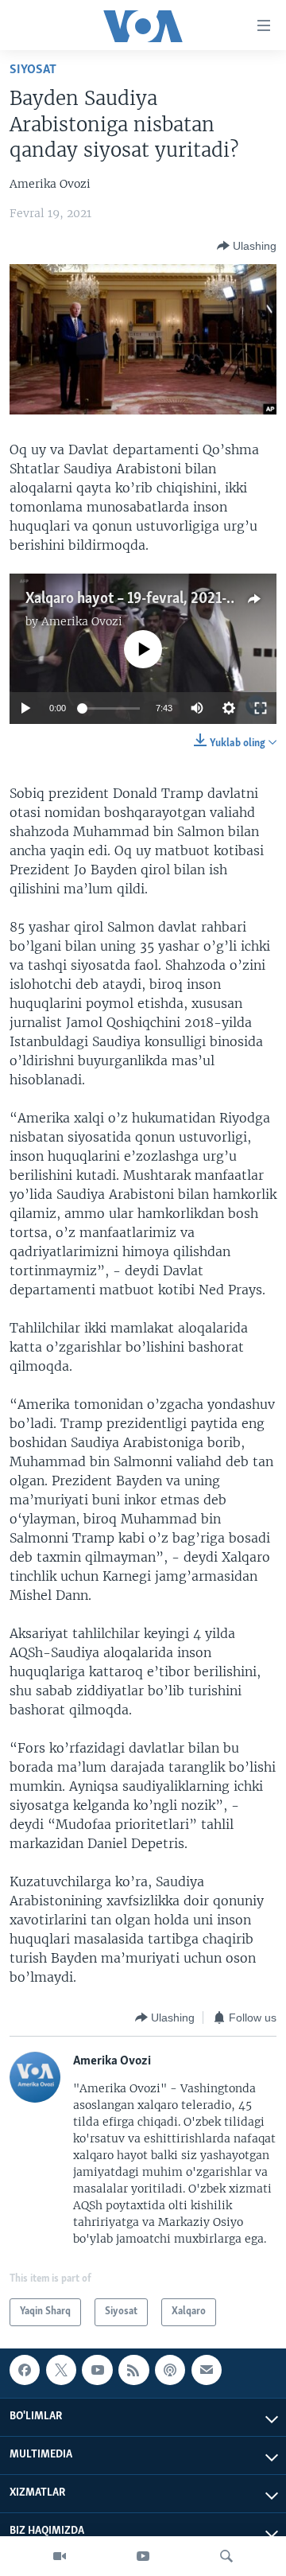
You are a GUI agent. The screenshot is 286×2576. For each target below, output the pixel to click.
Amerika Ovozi (82, 621)
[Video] (60, 2556)
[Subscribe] (207, 2370)
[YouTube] (143, 2556)
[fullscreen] (261, 708)
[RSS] (133, 2370)
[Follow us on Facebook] (25, 2370)
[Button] (247, 246)
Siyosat (33, 70)
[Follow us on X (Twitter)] (61, 2370)
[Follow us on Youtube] (97, 2370)
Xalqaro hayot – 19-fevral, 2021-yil (134, 599)
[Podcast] (170, 2370)
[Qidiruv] (226, 2556)
